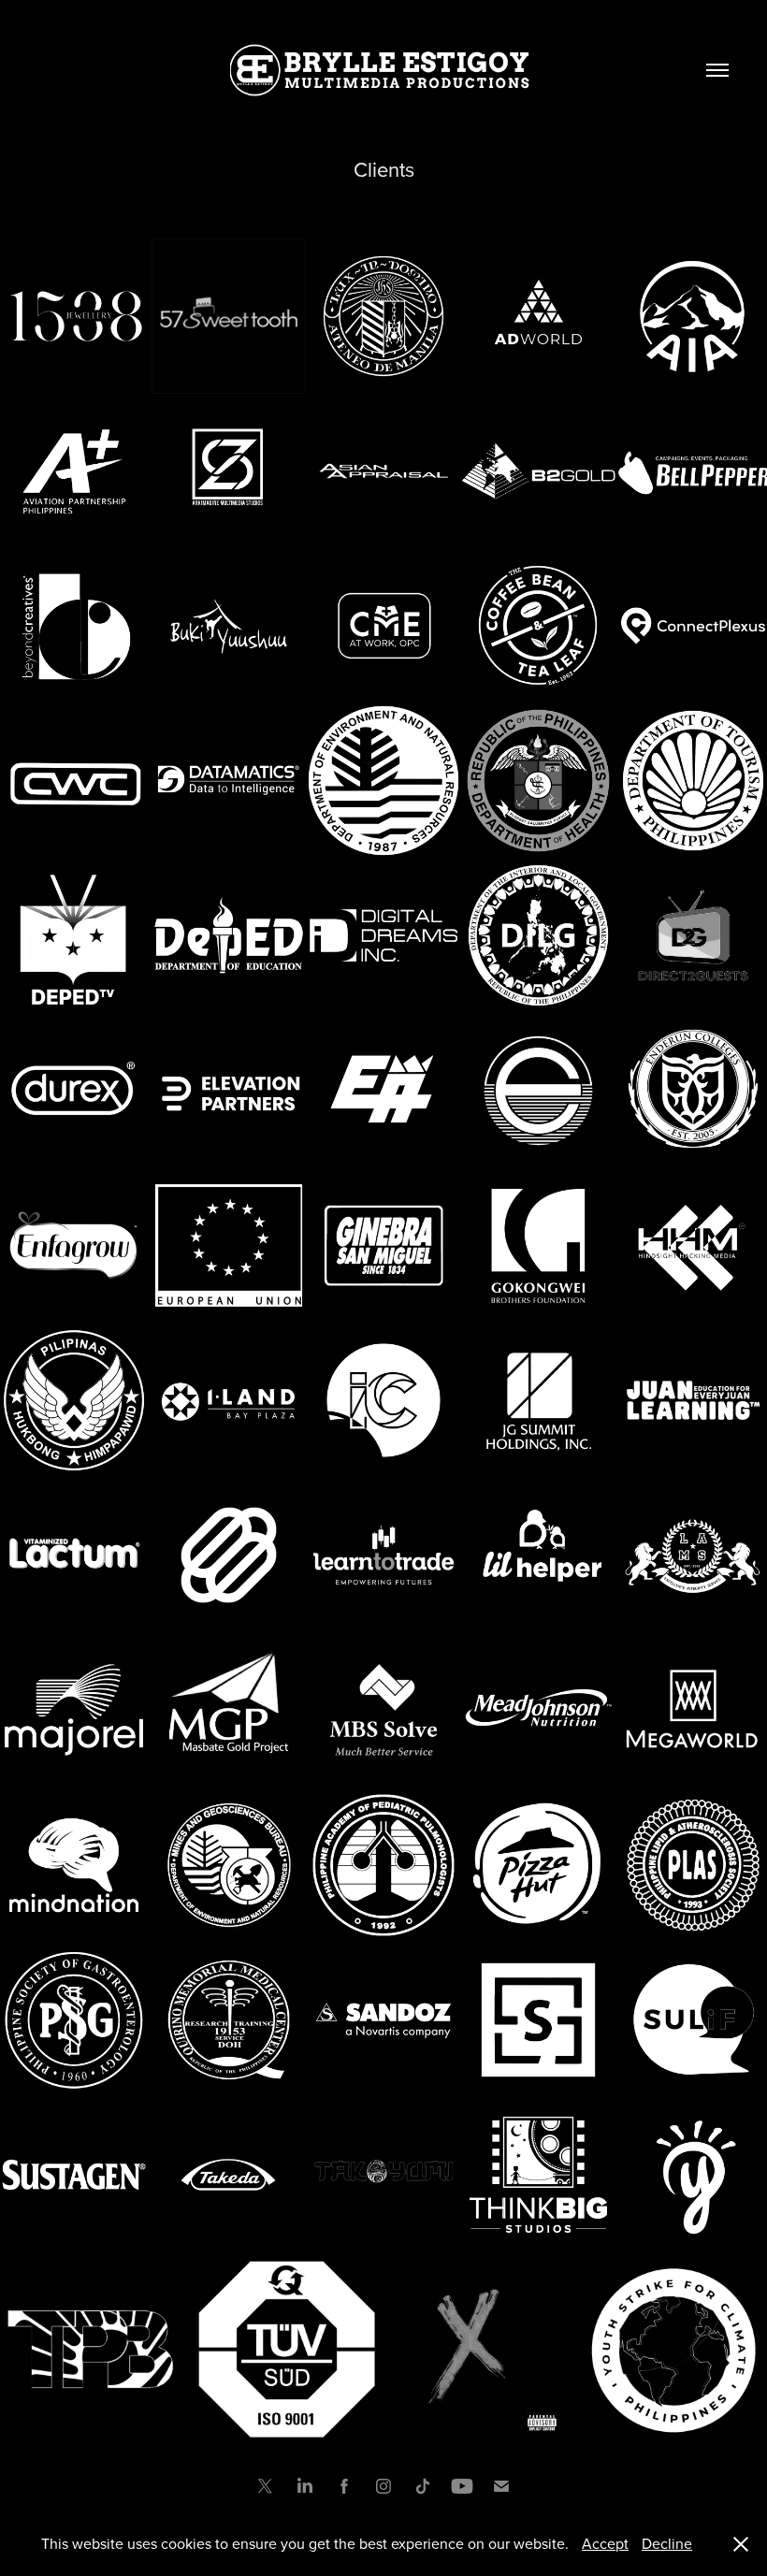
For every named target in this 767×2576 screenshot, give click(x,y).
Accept (605, 2543)
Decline (667, 2543)
